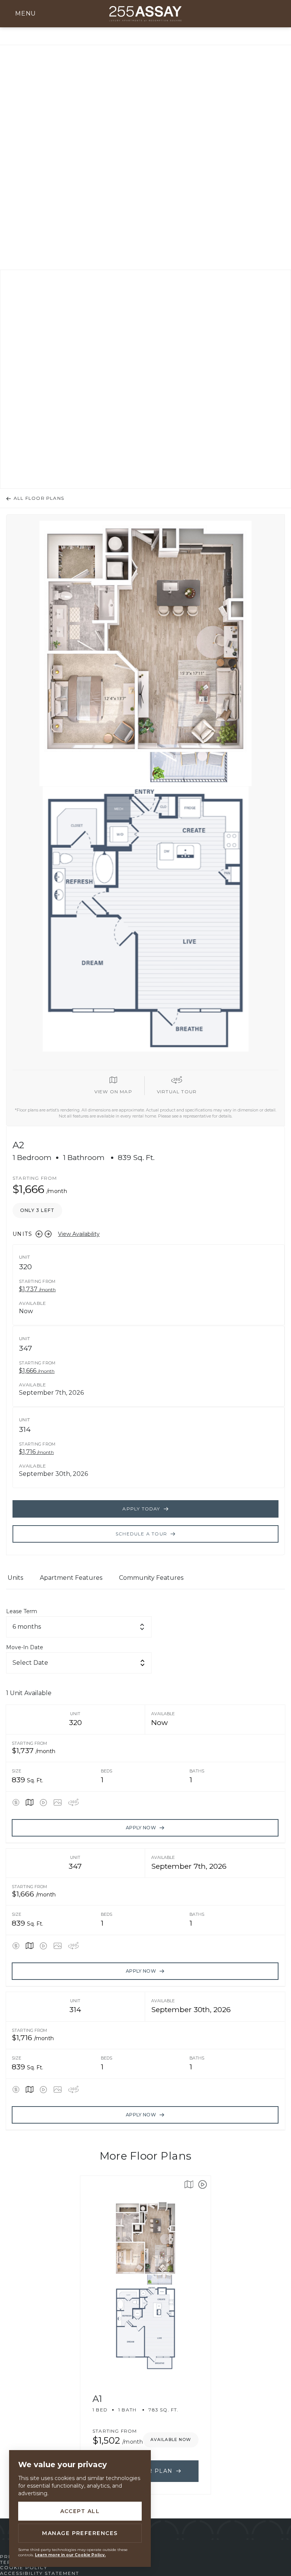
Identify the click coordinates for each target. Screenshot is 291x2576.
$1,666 (37, 1371)
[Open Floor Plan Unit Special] (16, 1802)
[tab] (15, 1581)
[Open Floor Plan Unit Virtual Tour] (74, 1802)
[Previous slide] (39, 1234)
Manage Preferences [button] (80, 2533)
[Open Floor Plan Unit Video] (43, 1802)
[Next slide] (48, 1234)
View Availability (79, 1234)
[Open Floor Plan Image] (58, 1802)
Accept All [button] (80, 2511)
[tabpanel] (145, 1869)
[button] (23, 14)
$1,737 (37, 1290)
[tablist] (145, 1581)
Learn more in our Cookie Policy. (70, 2555)
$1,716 (36, 1452)
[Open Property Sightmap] (30, 1802)
